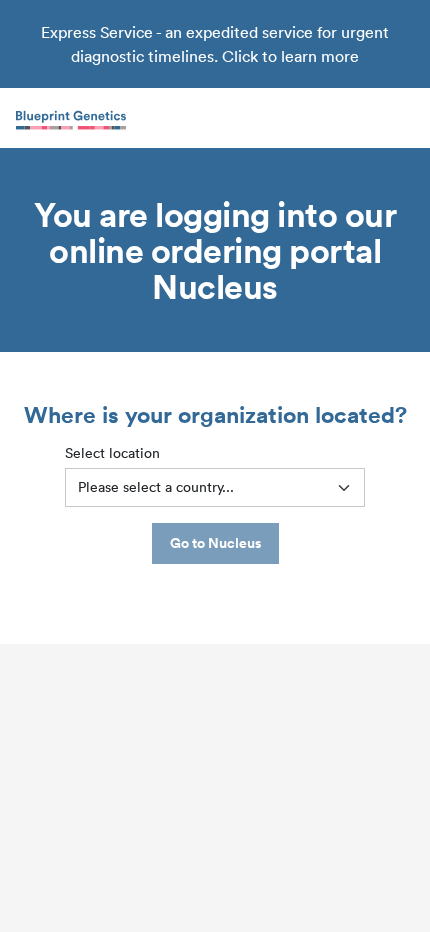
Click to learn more (290, 56)
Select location (112, 453)
